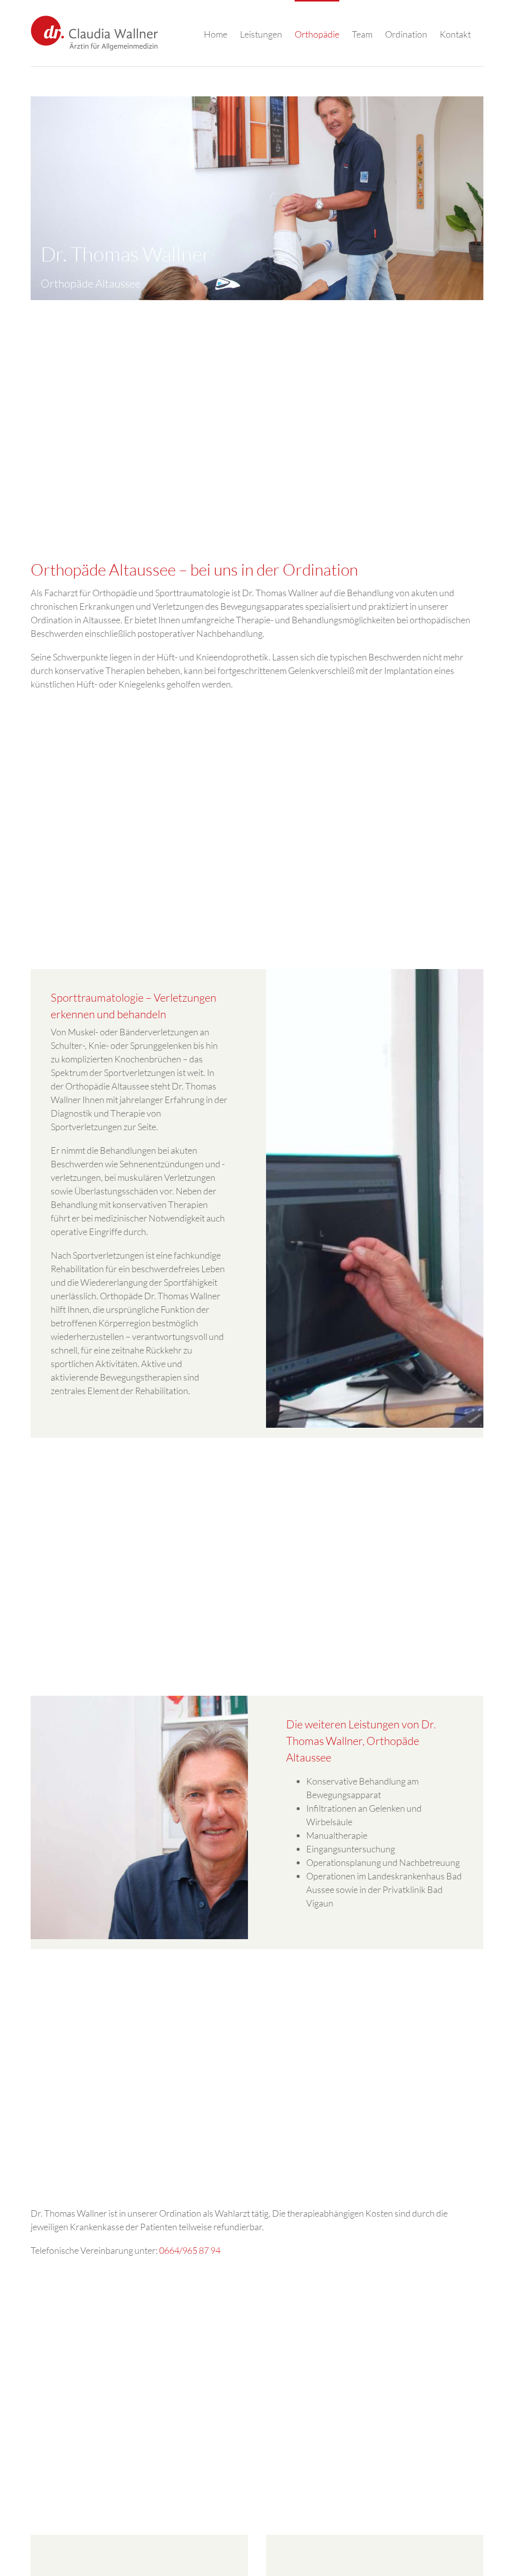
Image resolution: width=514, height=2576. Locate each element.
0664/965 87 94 (190, 2250)
